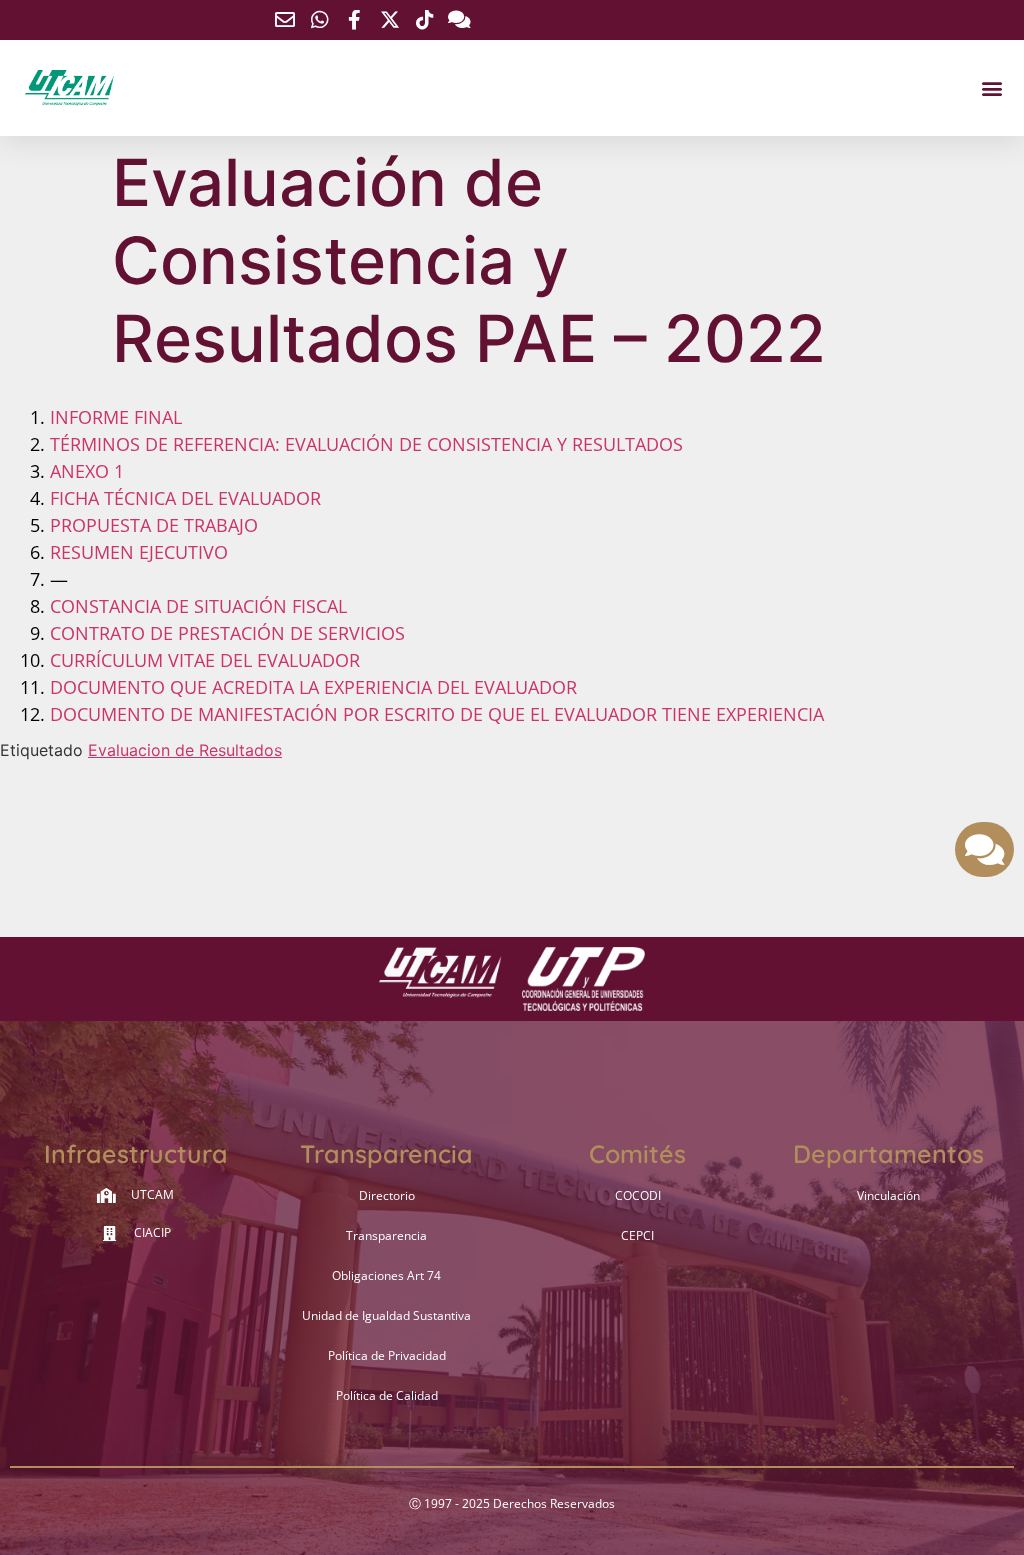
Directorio (387, 1195)
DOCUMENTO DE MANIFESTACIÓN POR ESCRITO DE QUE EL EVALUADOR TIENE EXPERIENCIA (437, 714)
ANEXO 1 (87, 471)
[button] (992, 88)
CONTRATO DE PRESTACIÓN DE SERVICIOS (227, 633)
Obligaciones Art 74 (386, 1275)
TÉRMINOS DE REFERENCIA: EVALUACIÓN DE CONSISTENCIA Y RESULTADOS (366, 444)
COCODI (638, 1195)
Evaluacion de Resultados (185, 750)
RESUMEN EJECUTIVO (139, 552)
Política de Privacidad (387, 1355)
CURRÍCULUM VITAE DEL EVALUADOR (205, 660)
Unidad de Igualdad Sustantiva (386, 1315)
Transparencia (386, 1235)
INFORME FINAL (116, 417)
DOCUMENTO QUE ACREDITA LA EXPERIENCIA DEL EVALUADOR (313, 687)
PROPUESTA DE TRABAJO (154, 525)
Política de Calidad (387, 1395)
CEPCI (637, 1235)
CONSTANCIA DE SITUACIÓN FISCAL (198, 606)
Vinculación (888, 1195)
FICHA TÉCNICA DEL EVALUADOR (185, 498)
